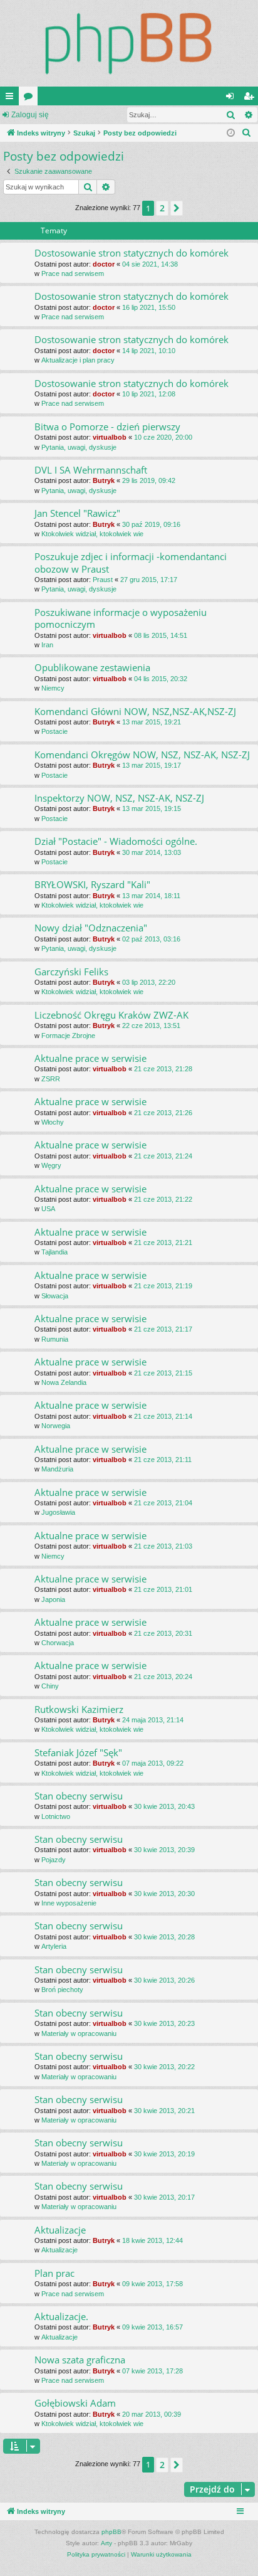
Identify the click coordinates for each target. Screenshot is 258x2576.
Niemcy (53, 688)
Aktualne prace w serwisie (90, 1058)
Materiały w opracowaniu (79, 2033)
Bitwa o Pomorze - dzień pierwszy (107, 427)
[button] (177, 208)
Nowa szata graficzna (80, 2360)
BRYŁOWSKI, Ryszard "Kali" (92, 884)
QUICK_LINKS (12, 98)
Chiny (50, 1686)
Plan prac (54, 2273)
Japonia (53, 1599)
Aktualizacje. (61, 2316)
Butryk (104, 480)
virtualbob (110, 437)
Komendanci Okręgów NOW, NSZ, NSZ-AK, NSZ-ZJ (142, 755)
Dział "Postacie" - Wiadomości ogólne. (116, 841)
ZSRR (51, 1079)
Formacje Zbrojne (68, 1036)
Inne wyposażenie (69, 1903)
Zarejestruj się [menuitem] (251, 98)
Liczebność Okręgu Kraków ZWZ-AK (111, 1015)
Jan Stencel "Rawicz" (77, 513)
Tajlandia (54, 1252)
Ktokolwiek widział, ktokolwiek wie (92, 534)
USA (48, 1209)
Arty (106, 2543)
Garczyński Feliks (71, 972)
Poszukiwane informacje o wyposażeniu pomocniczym (121, 618)
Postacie (54, 731)
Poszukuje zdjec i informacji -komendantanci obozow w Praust (131, 562)
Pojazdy (54, 1860)
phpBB (111, 2532)
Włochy (53, 1122)
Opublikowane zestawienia (92, 667)
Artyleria (54, 1946)
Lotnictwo (56, 1816)
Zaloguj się (30, 115)
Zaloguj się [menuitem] (232, 98)
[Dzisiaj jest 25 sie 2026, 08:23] (231, 133)
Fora (31, 98)
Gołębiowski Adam (75, 2403)
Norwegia (56, 1426)
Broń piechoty (62, 1990)
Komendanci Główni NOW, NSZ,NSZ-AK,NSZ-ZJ (135, 711)
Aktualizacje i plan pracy (78, 360)
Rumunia (55, 1339)
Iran (47, 645)
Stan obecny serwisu (79, 1796)
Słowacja (55, 1296)
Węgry (51, 1165)
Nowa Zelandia (64, 1382)
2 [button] (162, 208)
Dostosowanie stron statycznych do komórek (132, 253)
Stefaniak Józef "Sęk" (78, 1752)
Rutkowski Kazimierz (79, 1709)
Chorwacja (58, 1643)
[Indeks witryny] (129, 43)
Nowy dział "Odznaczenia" (91, 928)
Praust (103, 580)
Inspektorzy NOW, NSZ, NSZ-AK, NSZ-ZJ (119, 798)
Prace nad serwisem (73, 273)
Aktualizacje (60, 2230)
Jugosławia (58, 1512)
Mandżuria (57, 1469)
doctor (104, 264)
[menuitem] (247, 133)
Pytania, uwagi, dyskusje (79, 447)
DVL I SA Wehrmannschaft (91, 470)
